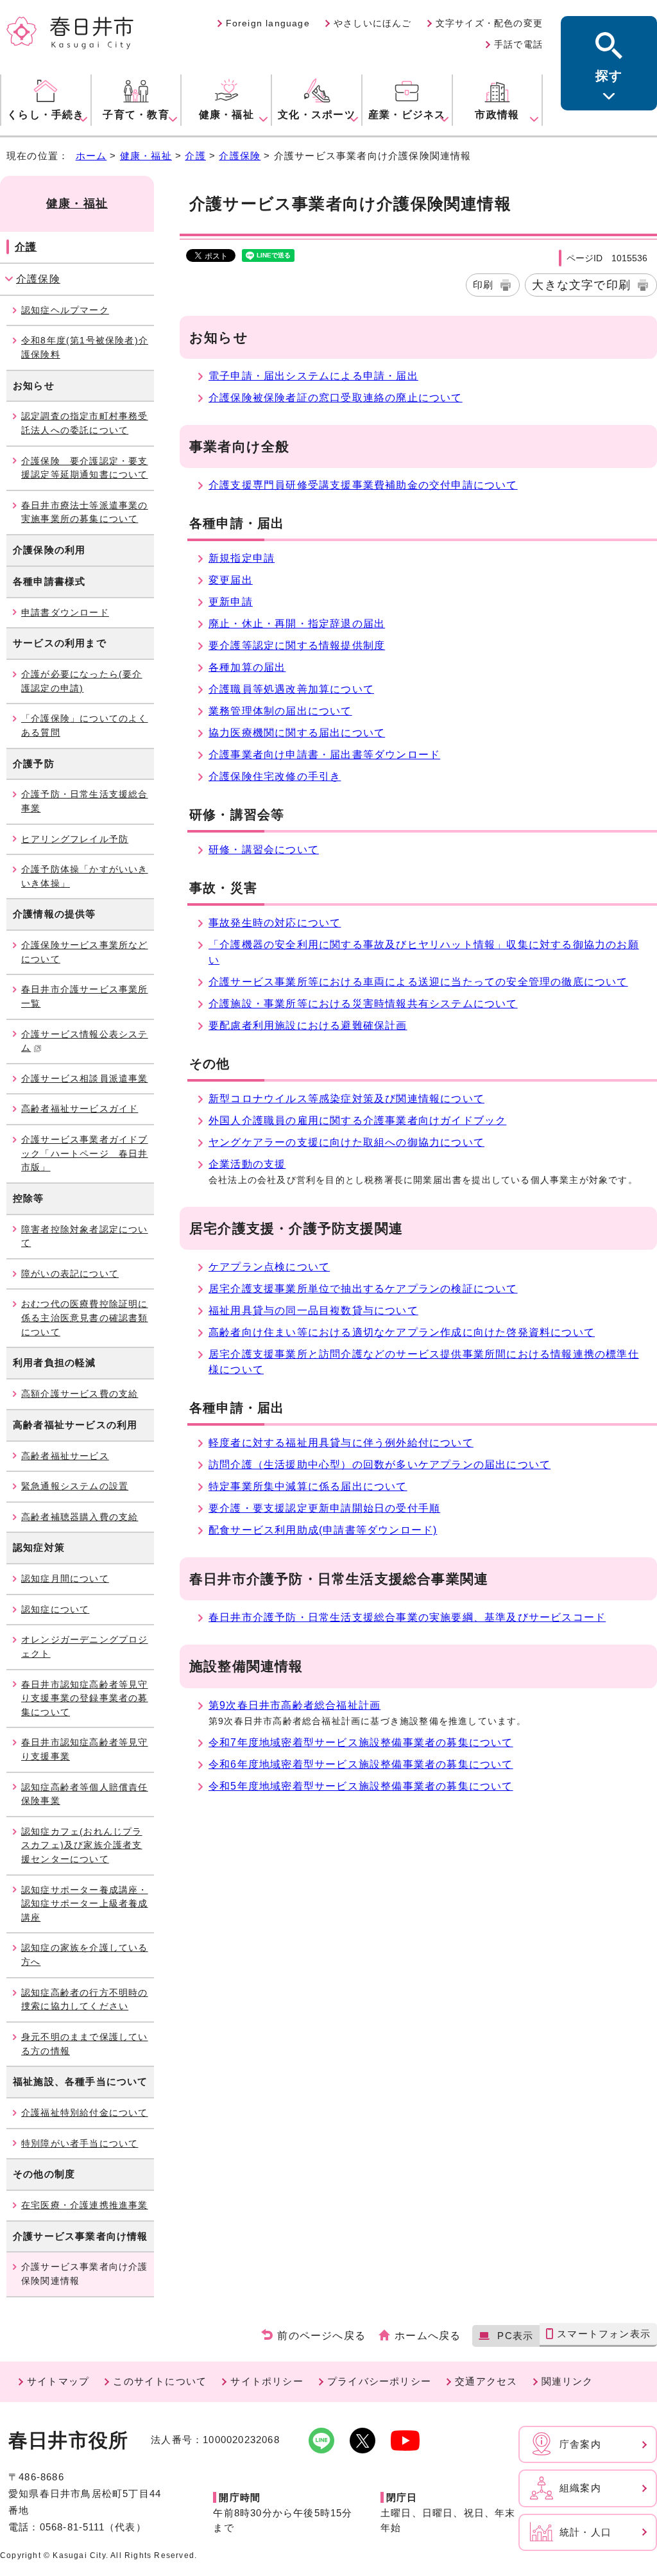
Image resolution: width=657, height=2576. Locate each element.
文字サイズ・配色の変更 (489, 23)
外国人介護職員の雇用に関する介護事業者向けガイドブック (357, 1120)
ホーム (91, 156)
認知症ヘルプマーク (65, 310)
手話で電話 (518, 44)
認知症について (55, 1609)
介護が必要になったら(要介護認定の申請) (82, 681)
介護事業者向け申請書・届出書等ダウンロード (324, 755)
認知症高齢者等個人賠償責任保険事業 (85, 1794)
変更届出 (231, 580)
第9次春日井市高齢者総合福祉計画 (294, 1705)
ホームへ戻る (428, 2336)
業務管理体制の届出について (280, 711)
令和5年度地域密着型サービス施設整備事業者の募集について (361, 1786)
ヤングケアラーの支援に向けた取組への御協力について (346, 1142)
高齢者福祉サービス (65, 1456)
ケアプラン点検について (269, 1267)
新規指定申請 (242, 558)
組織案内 (580, 2488)
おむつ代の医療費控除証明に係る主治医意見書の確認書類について (85, 1318)
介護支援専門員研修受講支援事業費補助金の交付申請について (363, 485)
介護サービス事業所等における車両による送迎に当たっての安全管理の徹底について (418, 982)
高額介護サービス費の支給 (80, 1394)
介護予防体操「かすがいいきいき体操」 (85, 876)
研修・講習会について (264, 850)
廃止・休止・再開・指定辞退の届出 (297, 624)
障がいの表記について (70, 1274)
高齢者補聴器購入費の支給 (80, 1517)
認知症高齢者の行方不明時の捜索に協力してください (85, 2000)
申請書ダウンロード (65, 612)
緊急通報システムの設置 (75, 1486)
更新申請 (231, 602)
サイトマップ (58, 2381)
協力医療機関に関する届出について (297, 733)
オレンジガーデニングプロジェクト (85, 1647)
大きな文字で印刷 (581, 285)
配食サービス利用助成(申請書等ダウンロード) (323, 1530)
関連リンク (567, 2381)
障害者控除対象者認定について (85, 1236)
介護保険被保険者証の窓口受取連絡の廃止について (336, 398)
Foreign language (268, 23)
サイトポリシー (267, 2381)
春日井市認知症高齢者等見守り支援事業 (85, 1749)
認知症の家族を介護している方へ (85, 1955)
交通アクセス (486, 2381)
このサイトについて (160, 2381)
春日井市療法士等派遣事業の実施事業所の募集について (85, 512)
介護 (195, 156)
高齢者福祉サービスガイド (80, 1109)
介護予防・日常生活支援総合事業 (85, 801)
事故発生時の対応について (275, 923)
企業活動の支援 (247, 1164)
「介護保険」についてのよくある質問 (85, 725)
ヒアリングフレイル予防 (75, 839)
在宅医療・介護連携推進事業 (85, 2205)
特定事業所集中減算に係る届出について (308, 1486)
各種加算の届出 (247, 667)
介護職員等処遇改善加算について (291, 689)
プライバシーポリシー (379, 2381)
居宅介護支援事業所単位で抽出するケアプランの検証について (363, 1289)
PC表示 (515, 2336)
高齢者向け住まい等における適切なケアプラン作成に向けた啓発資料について (402, 1332)
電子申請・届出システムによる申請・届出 (313, 376)
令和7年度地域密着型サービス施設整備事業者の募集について (361, 1742)
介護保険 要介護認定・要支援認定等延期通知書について (85, 468)
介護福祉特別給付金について (85, 2113)
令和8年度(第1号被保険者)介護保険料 (85, 347)
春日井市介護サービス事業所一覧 (85, 996)
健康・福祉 (146, 156)
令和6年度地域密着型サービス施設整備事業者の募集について (361, 1764)
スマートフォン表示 (604, 2334)
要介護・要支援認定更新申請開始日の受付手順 (324, 1508)
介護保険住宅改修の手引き (275, 776)
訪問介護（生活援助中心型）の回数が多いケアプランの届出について (380, 1465)
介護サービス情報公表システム (85, 1041)
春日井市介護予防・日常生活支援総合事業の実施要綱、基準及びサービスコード (407, 1617)
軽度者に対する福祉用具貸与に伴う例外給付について (341, 1443)
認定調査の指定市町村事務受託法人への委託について (85, 423)
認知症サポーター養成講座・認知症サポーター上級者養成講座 (85, 1904)
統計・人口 (585, 2532)
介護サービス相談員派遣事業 (85, 1078)
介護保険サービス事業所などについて (85, 952)
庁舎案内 (580, 2444)
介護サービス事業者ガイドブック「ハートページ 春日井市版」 (85, 1153)
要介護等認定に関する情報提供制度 (297, 645)
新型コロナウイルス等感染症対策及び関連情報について (346, 1099)
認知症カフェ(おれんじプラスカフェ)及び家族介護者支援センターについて (82, 1845)
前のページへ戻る (321, 2336)
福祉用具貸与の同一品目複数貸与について (313, 1310)
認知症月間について (65, 1578)
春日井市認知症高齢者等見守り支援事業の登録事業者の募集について (85, 1698)
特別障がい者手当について (80, 2143)
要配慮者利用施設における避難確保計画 (308, 1025)
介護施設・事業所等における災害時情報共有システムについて (363, 1004)
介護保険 (240, 156)
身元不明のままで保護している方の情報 (85, 2044)
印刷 (483, 285)
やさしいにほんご (373, 23)
